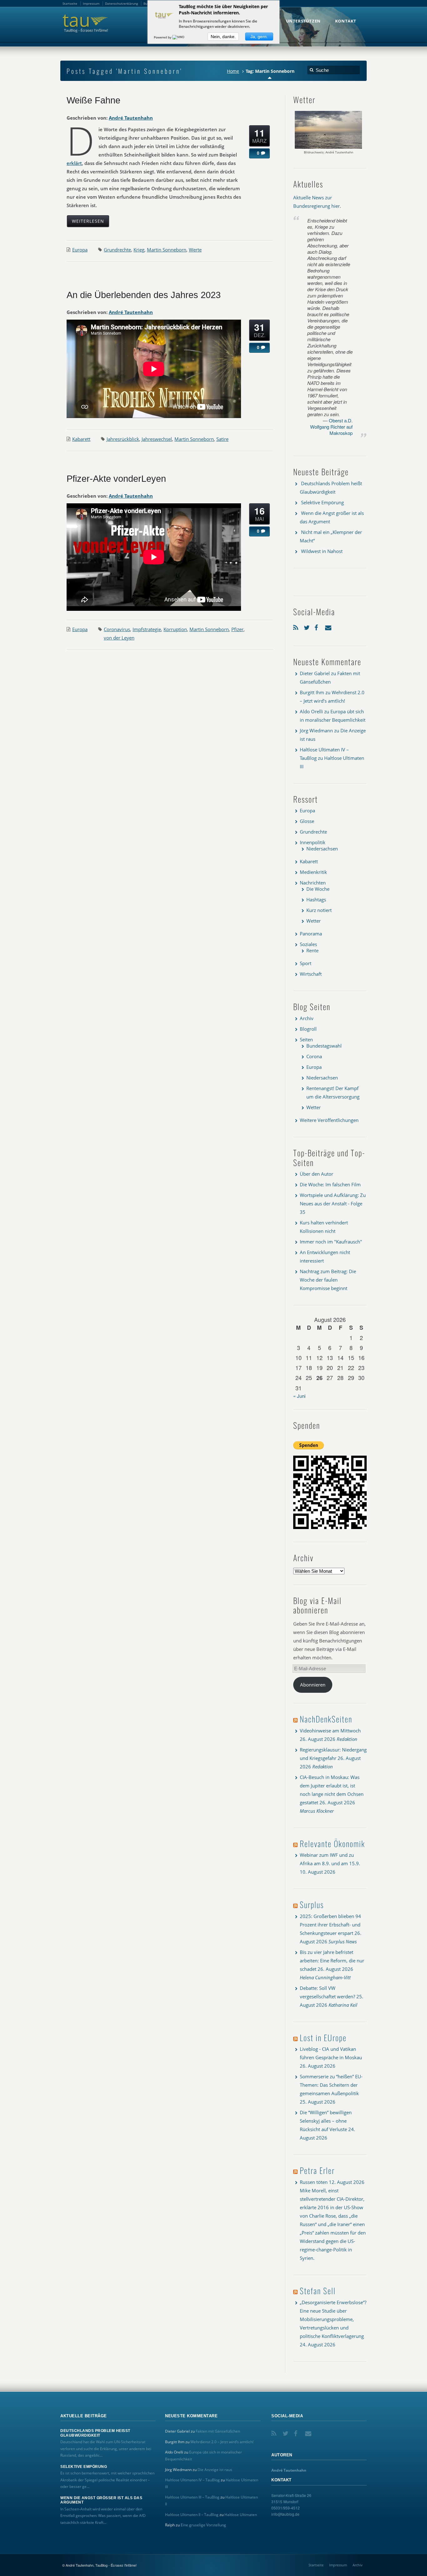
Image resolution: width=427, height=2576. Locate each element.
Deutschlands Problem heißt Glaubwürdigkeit (95, 2433)
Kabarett (81, 439)
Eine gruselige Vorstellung (203, 2525)
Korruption (175, 629)
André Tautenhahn (131, 118)
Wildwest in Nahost (322, 551)
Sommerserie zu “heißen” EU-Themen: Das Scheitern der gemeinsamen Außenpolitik (331, 2085)
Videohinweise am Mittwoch (330, 1731)
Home (233, 71)
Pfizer (237, 629)
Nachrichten (313, 883)
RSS (297, 626)
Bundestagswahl (324, 1046)
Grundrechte (117, 250)
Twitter (308, 626)
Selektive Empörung (322, 502)
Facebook (318, 626)
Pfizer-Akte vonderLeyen (116, 479)
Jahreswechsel (157, 439)
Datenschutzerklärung (121, 3)
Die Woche (318, 889)
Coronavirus (117, 629)
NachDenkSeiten (326, 1719)
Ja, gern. (259, 37)
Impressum (338, 2565)
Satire (222, 439)
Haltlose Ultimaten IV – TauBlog (192, 2480)
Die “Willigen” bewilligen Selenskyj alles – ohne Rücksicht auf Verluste (326, 2121)
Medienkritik (313, 872)
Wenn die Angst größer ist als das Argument (101, 2500)
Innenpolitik (313, 842)
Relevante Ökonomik (332, 1844)
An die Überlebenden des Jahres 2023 (144, 295)
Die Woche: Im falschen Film (330, 1184)
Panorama (311, 934)
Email (329, 626)
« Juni (299, 1396)
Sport (306, 963)
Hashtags (316, 899)
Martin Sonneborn (167, 250)
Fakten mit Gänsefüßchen (218, 2431)
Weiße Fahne (93, 100)
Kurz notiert (319, 910)
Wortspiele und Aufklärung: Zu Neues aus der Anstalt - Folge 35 (333, 1203)
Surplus (312, 1904)
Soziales (308, 944)
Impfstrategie (147, 629)
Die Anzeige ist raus (215, 2470)
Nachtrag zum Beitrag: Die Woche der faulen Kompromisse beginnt (328, 1280)
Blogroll (308, 1029)
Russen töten (314, 2182)
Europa (80, 250)
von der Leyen (119, 638)
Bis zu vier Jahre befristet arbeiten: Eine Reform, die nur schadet (332, 1961)
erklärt (74, 163)
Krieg (139, 250)
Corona (314, 1056)
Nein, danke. (223, 37)
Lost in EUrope (323, 2038)
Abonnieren (313, 1685)
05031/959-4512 (286, 2508)
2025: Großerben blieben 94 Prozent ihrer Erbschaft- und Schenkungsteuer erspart (330, 1925)
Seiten (306, 1039)
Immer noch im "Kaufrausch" (331, 1242)
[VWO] (179, 37)
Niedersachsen (322, 849)
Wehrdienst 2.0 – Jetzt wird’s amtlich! (222, 2442)
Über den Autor (316, 1174)
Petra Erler (317, 2170)
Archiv (307, 1018)
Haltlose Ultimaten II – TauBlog (192, 2515)
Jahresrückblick (123, 439)
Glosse (307, 821)
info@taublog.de (285, 2514)
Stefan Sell (318, 2291)
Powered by (163, 37)
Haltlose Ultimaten (241, 2515)
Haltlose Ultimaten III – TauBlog (192, 2497)
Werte (195, 250)
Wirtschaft (311, 974)
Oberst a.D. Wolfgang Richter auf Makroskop (331, 427)
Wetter (314, 921)
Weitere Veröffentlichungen (329, 1120)
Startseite (316, 2565)
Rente (312, 950)
